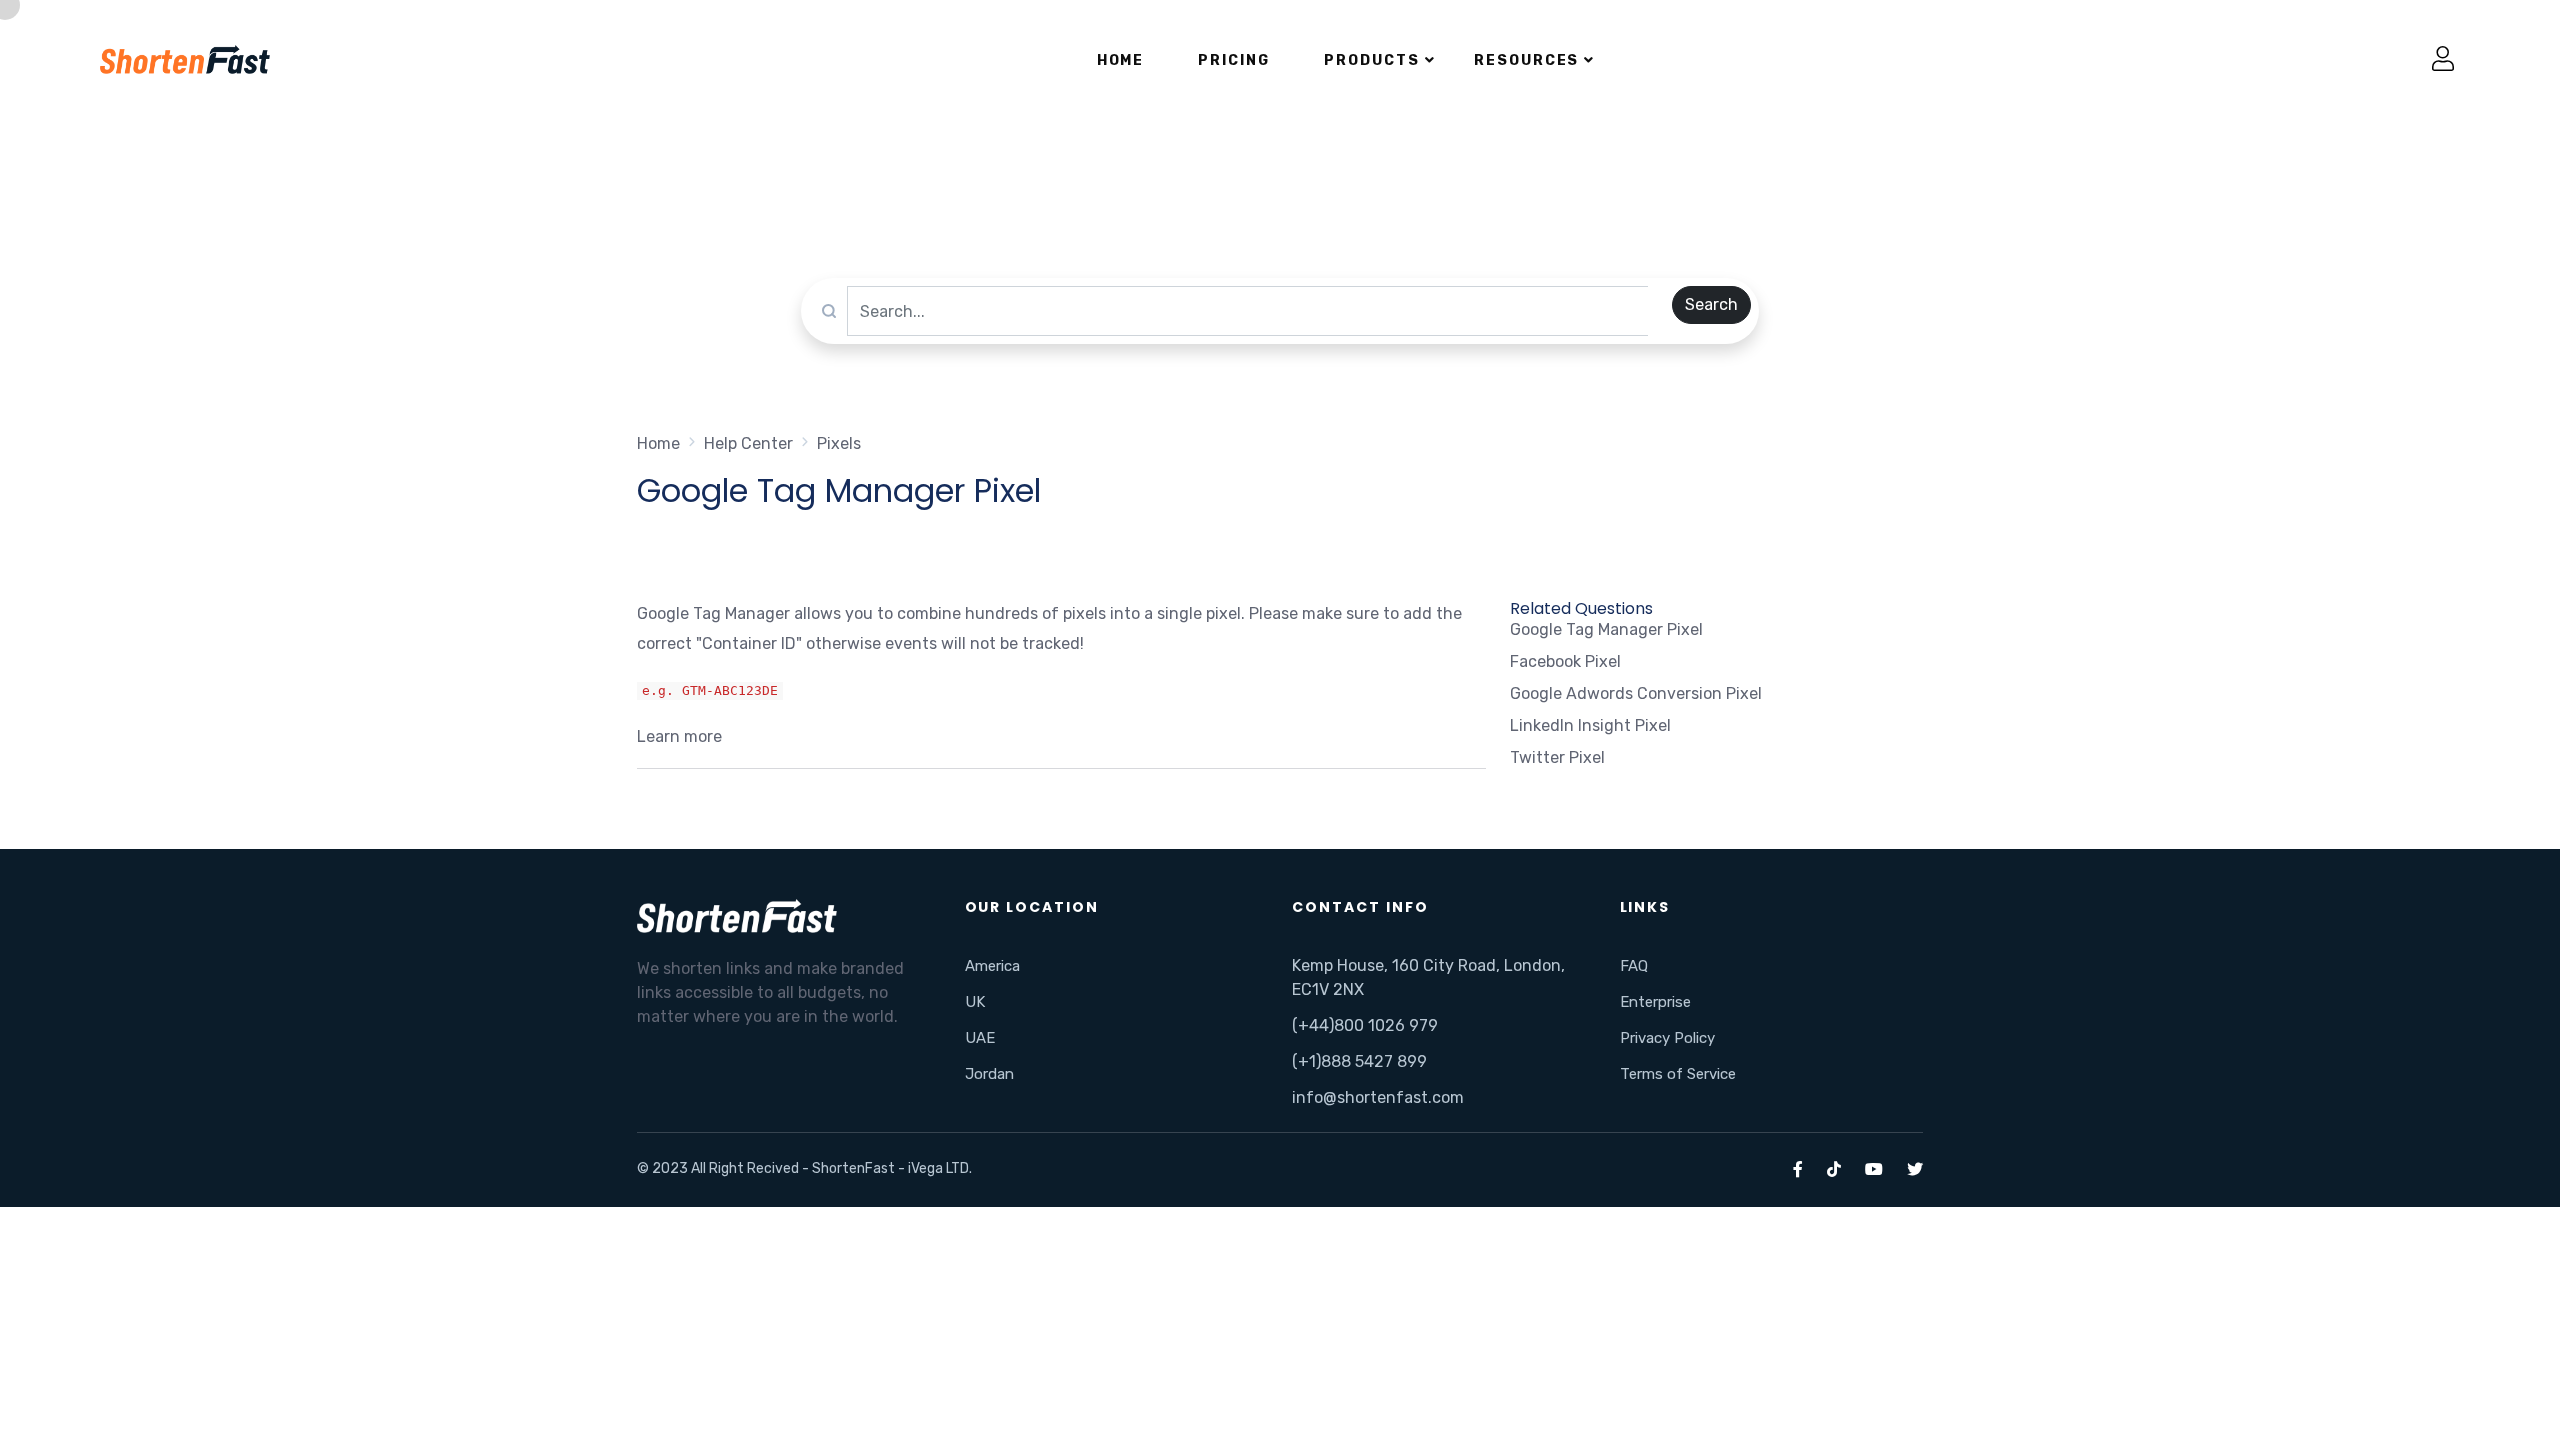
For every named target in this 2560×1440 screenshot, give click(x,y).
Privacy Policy (1667, 1038)
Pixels (839, 443)
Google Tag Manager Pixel (1606, 629)
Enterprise (1655, 1002)
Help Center (748, 443)
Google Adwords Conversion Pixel (1636, 693)
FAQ (1634, 966)
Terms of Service (1678, 1074)
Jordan (989, 1074)
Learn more (679, 736)
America (992, 966)
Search (1711, 304)
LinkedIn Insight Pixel (1590, 725)
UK (975, 1002)
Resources (1527, 60)
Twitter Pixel (1557, 757)
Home (1121, 60)
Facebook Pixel (1565, 661)
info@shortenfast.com (1378, 1097)
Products (1372, 60)
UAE (980, 1038)
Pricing (1234, 60)
